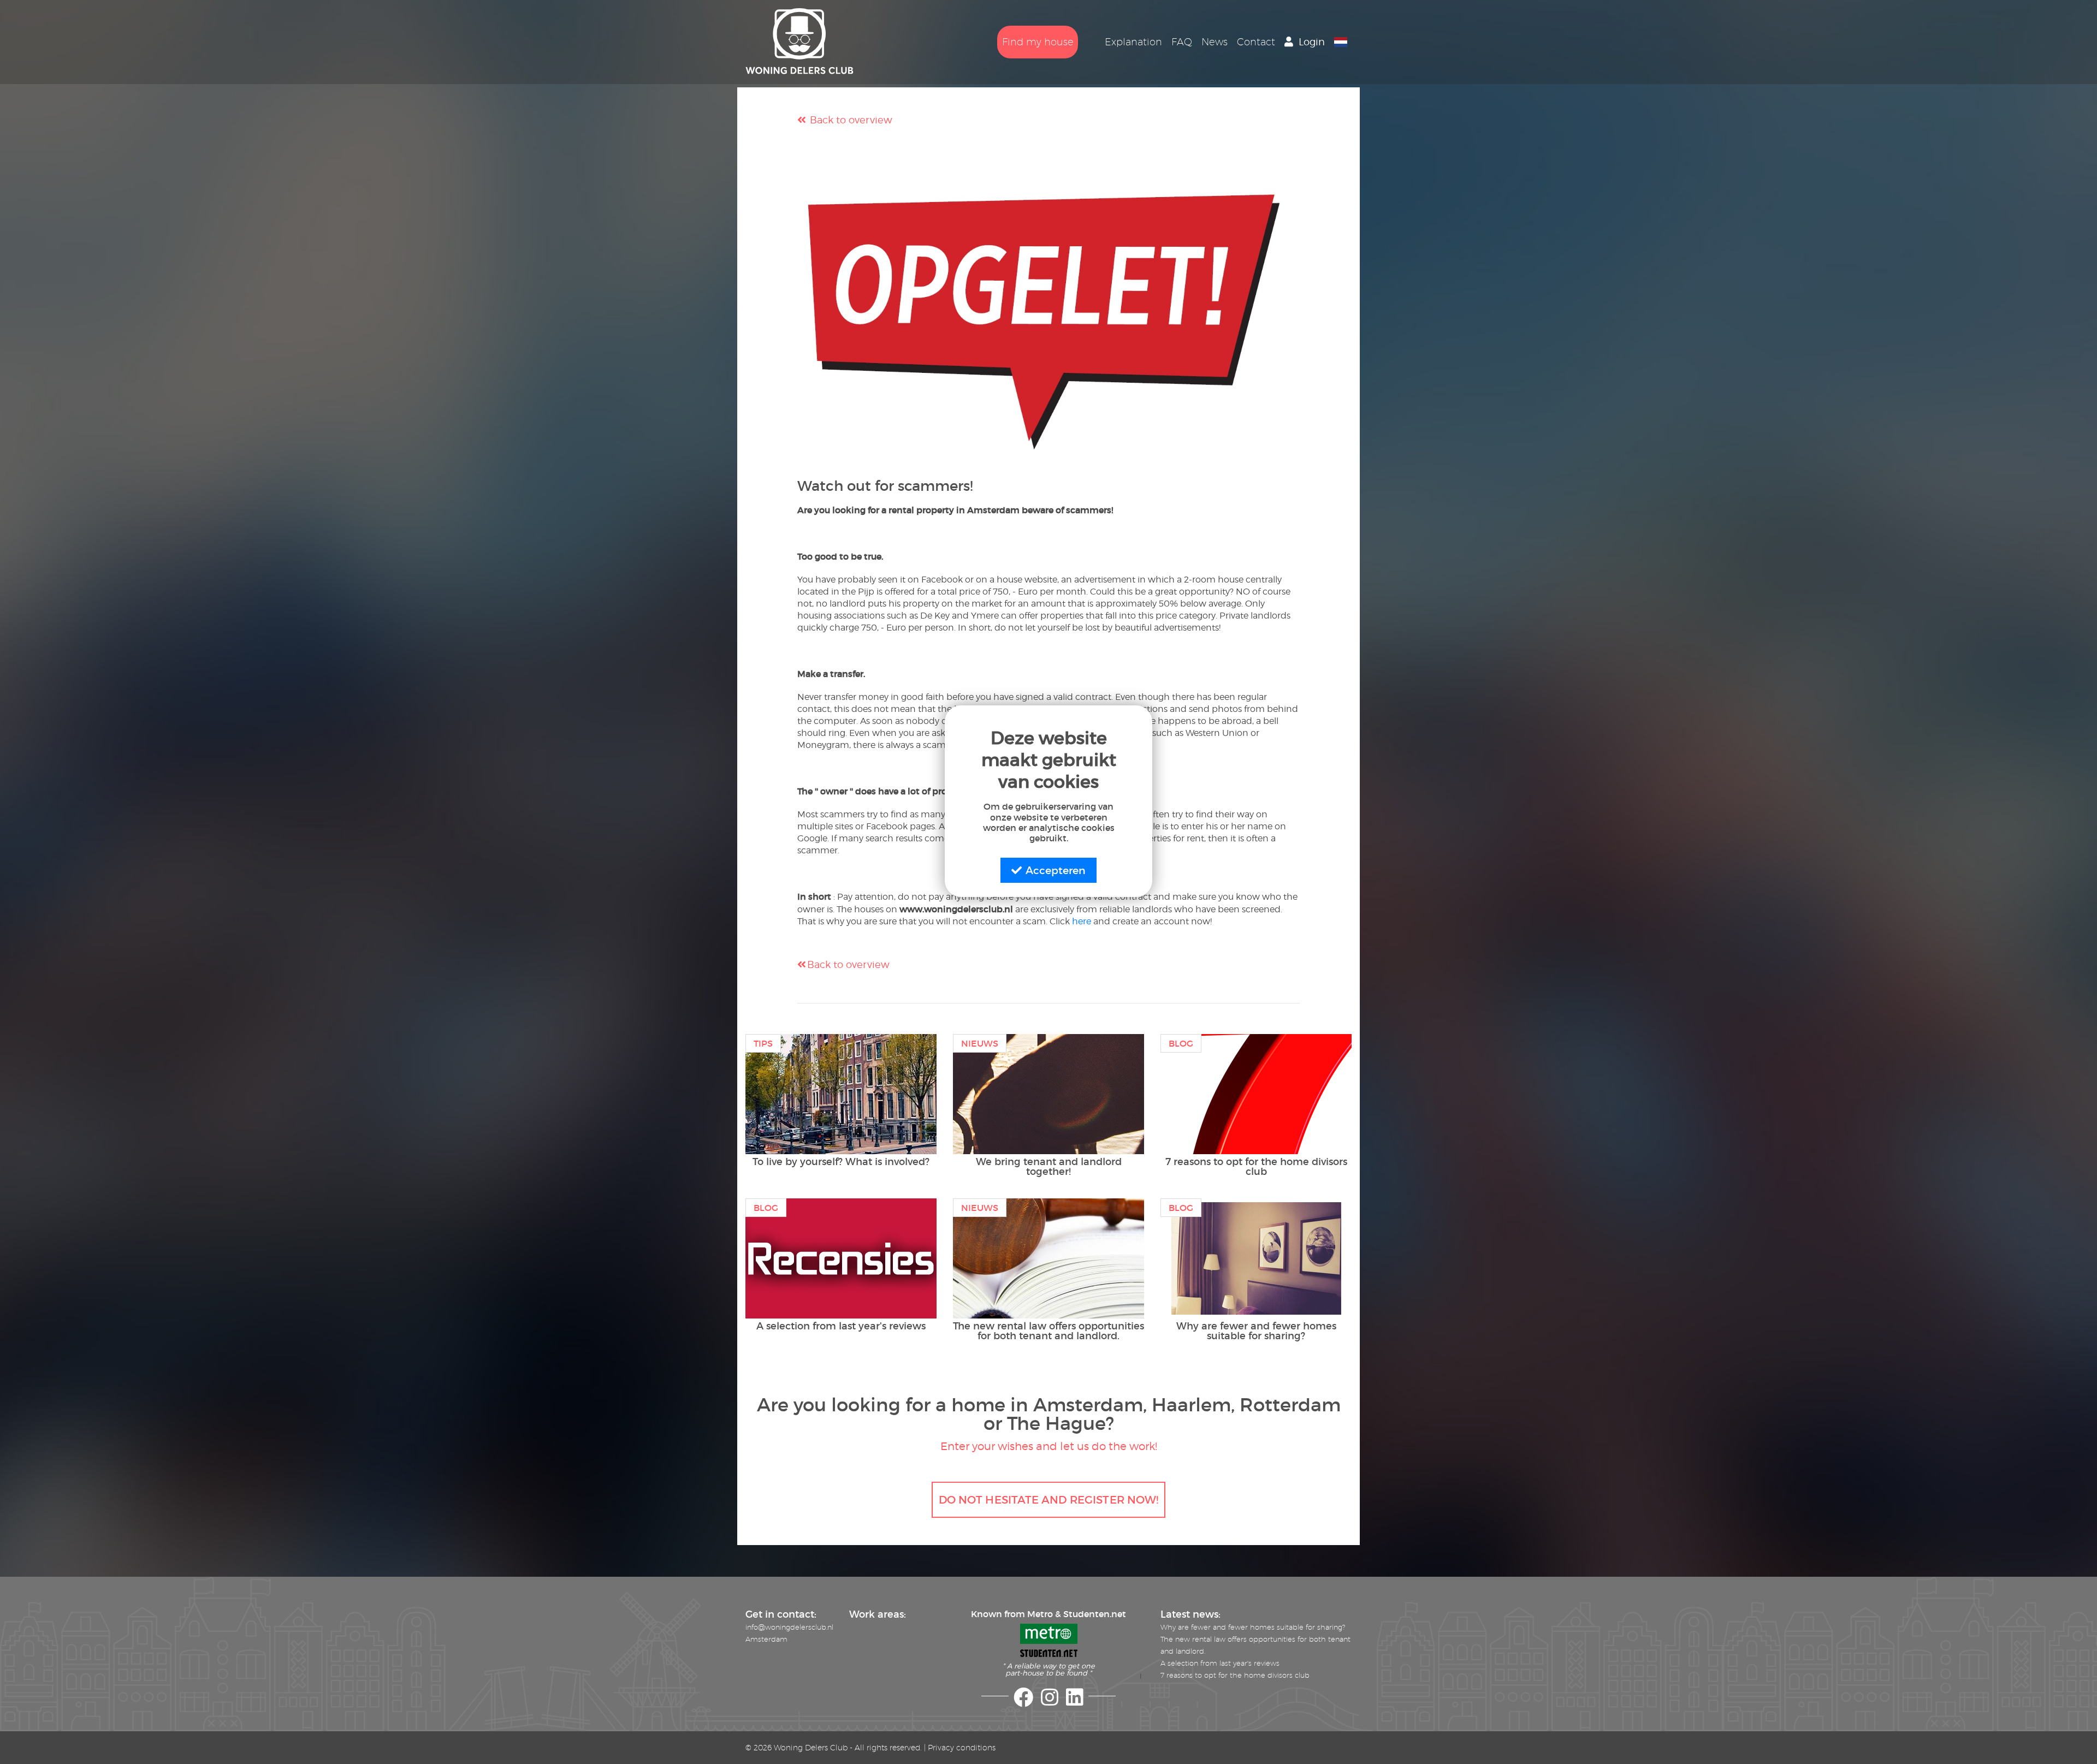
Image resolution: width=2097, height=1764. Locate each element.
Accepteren (1056, 870)
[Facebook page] (1023, 1702)
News (1215, 42)
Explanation (1133, 42)
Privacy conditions (962, 1748)
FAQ (1182, 42)
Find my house (1038, 42)
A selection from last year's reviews (1220, 1663)
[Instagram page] (1050, 1702)
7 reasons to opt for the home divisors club (1235, 1675)
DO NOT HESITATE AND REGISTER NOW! (1049, 1499)
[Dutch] (1340, 42)
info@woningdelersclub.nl (789, 1627)
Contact (1256, 42)
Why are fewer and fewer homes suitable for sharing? (1253, 1627)
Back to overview (850, 120)
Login (1312, 42)
